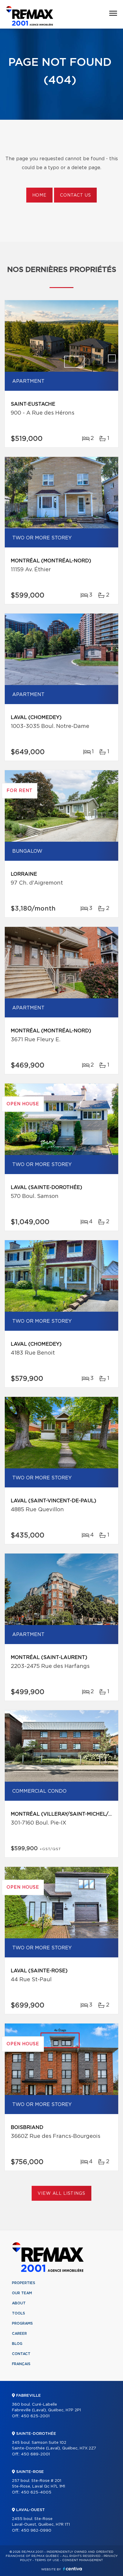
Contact (21, 2354)
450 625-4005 (36, 2492)
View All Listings (61, 2194)
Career (19, 2334)
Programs (22, 2323)
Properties (24, 2283)
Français (21, 2364)
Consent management (83, 2560)
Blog (17, 2344)
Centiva (73, 2569)
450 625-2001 (35, 2416)
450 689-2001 (35, 2454)
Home (39, 195)
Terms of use (47, 2560)
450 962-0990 (36, 2531)
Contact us (75, 195)
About (19, 2303)
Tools (19, 2313)
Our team (22, 2293)
